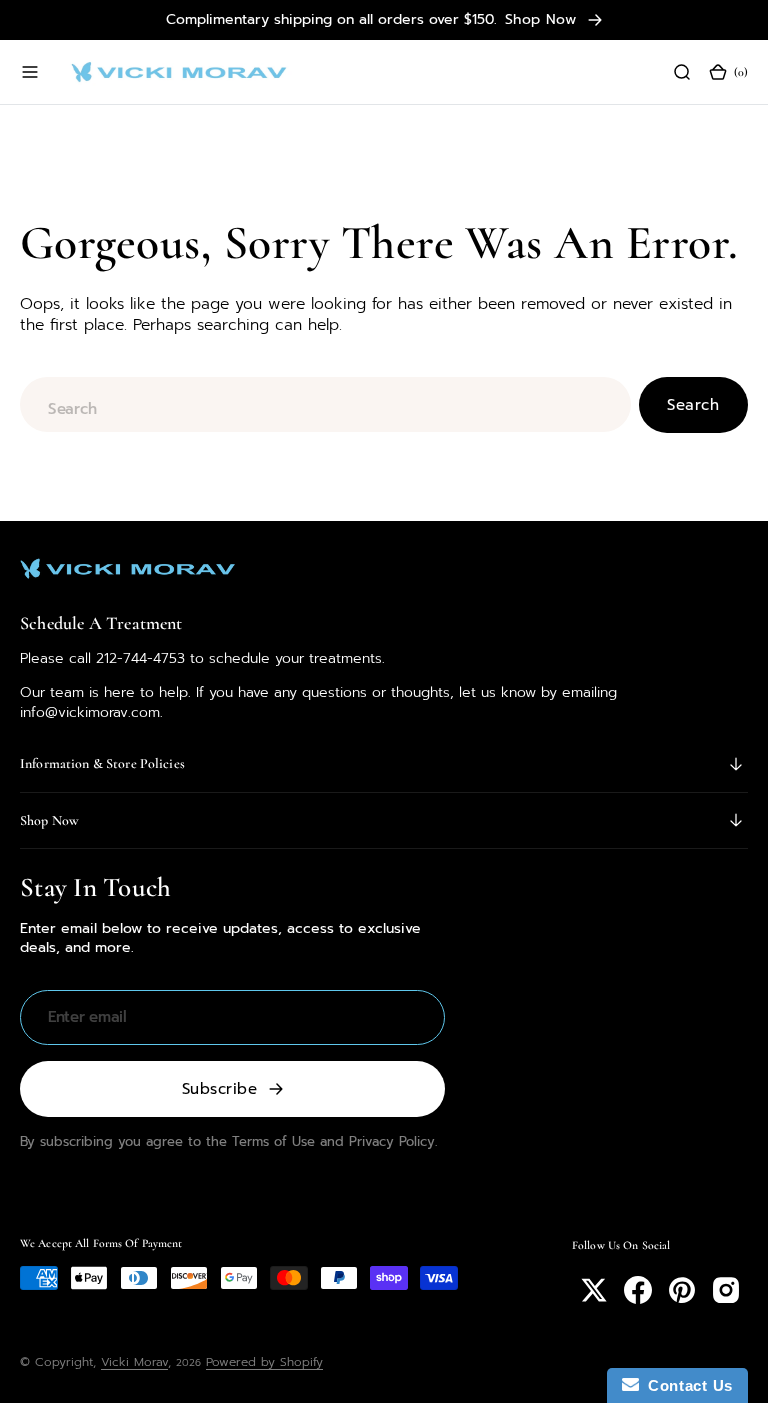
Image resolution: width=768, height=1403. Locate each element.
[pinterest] (682, 1290)
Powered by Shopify (264, 1362)
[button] (30, 72)
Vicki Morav (134, 1362)
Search (693, 405)
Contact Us (686, 1385)
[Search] (682, 72)
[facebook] (638, 1290)
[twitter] (594, 1290)
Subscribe (219, 1089)
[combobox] (325, 404)
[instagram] (726, 1290)
